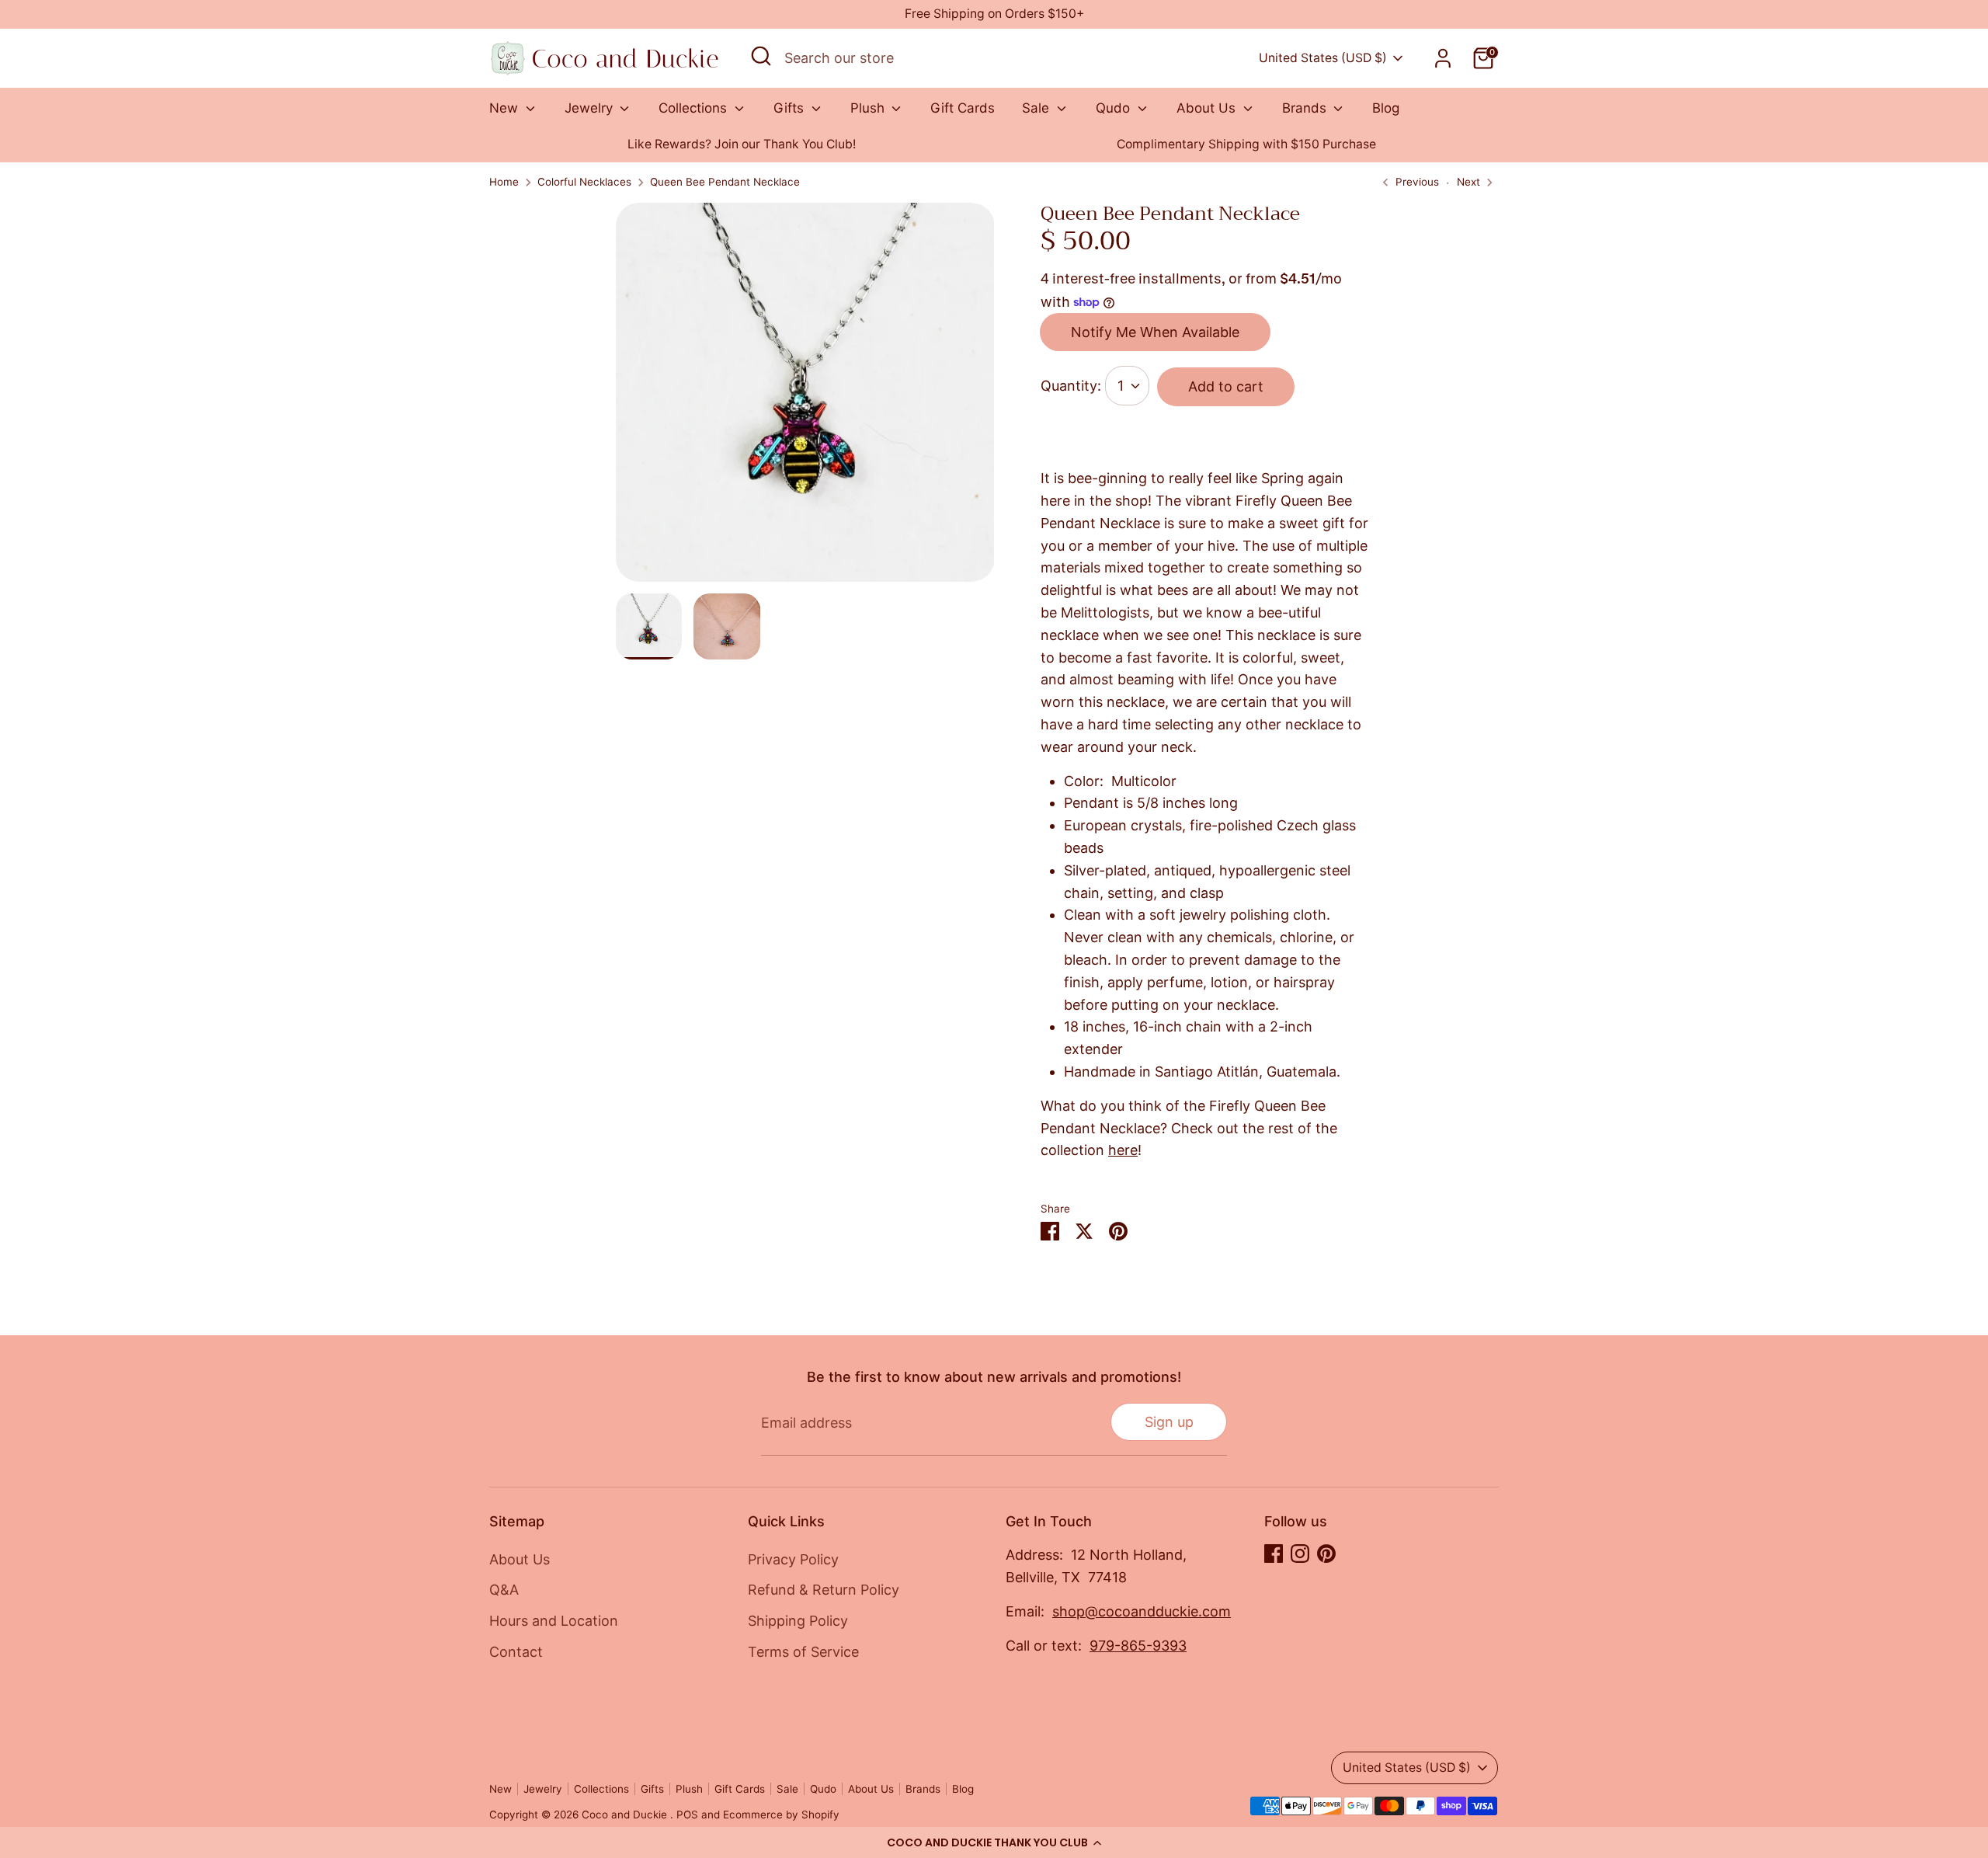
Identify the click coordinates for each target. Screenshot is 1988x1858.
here (1123, 1150)
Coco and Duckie (626, 1815)
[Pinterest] (1326, 1554)
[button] (994, 1842)
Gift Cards (963, 108)
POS (687, 1815)
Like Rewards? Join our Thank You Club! (742, 144)
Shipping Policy (798, 1621)
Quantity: (1071, 386)
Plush (869, 108)
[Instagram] (1300, 1554)
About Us (1208, 108)
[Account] (1443, 58)
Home (504, 182)
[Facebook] (1274, 1554)
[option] (742, 145)
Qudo (1115, 108)
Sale (1037, 108)
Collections (695, 108)
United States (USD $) (1323, 58)
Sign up (1169, 1422)
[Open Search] (761, 56)
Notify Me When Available (1155, 332)
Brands (1306, 108)
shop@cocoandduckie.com (1142, 1611)
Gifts (791, 108)
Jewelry (591, 108)
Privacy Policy (793, 1559)
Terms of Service (803, 1652)
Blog (1386, 108)
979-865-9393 (1138, 1646)
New (506, 108)
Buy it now (1207, 439)
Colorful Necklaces (584, 182)
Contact (516, 1652)
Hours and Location (554, 1621)
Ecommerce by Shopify (781, 1815)
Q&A (504, 1590)
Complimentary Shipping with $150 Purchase (1246, 144)
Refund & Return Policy (824, 1590)
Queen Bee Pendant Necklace (725, 182)
